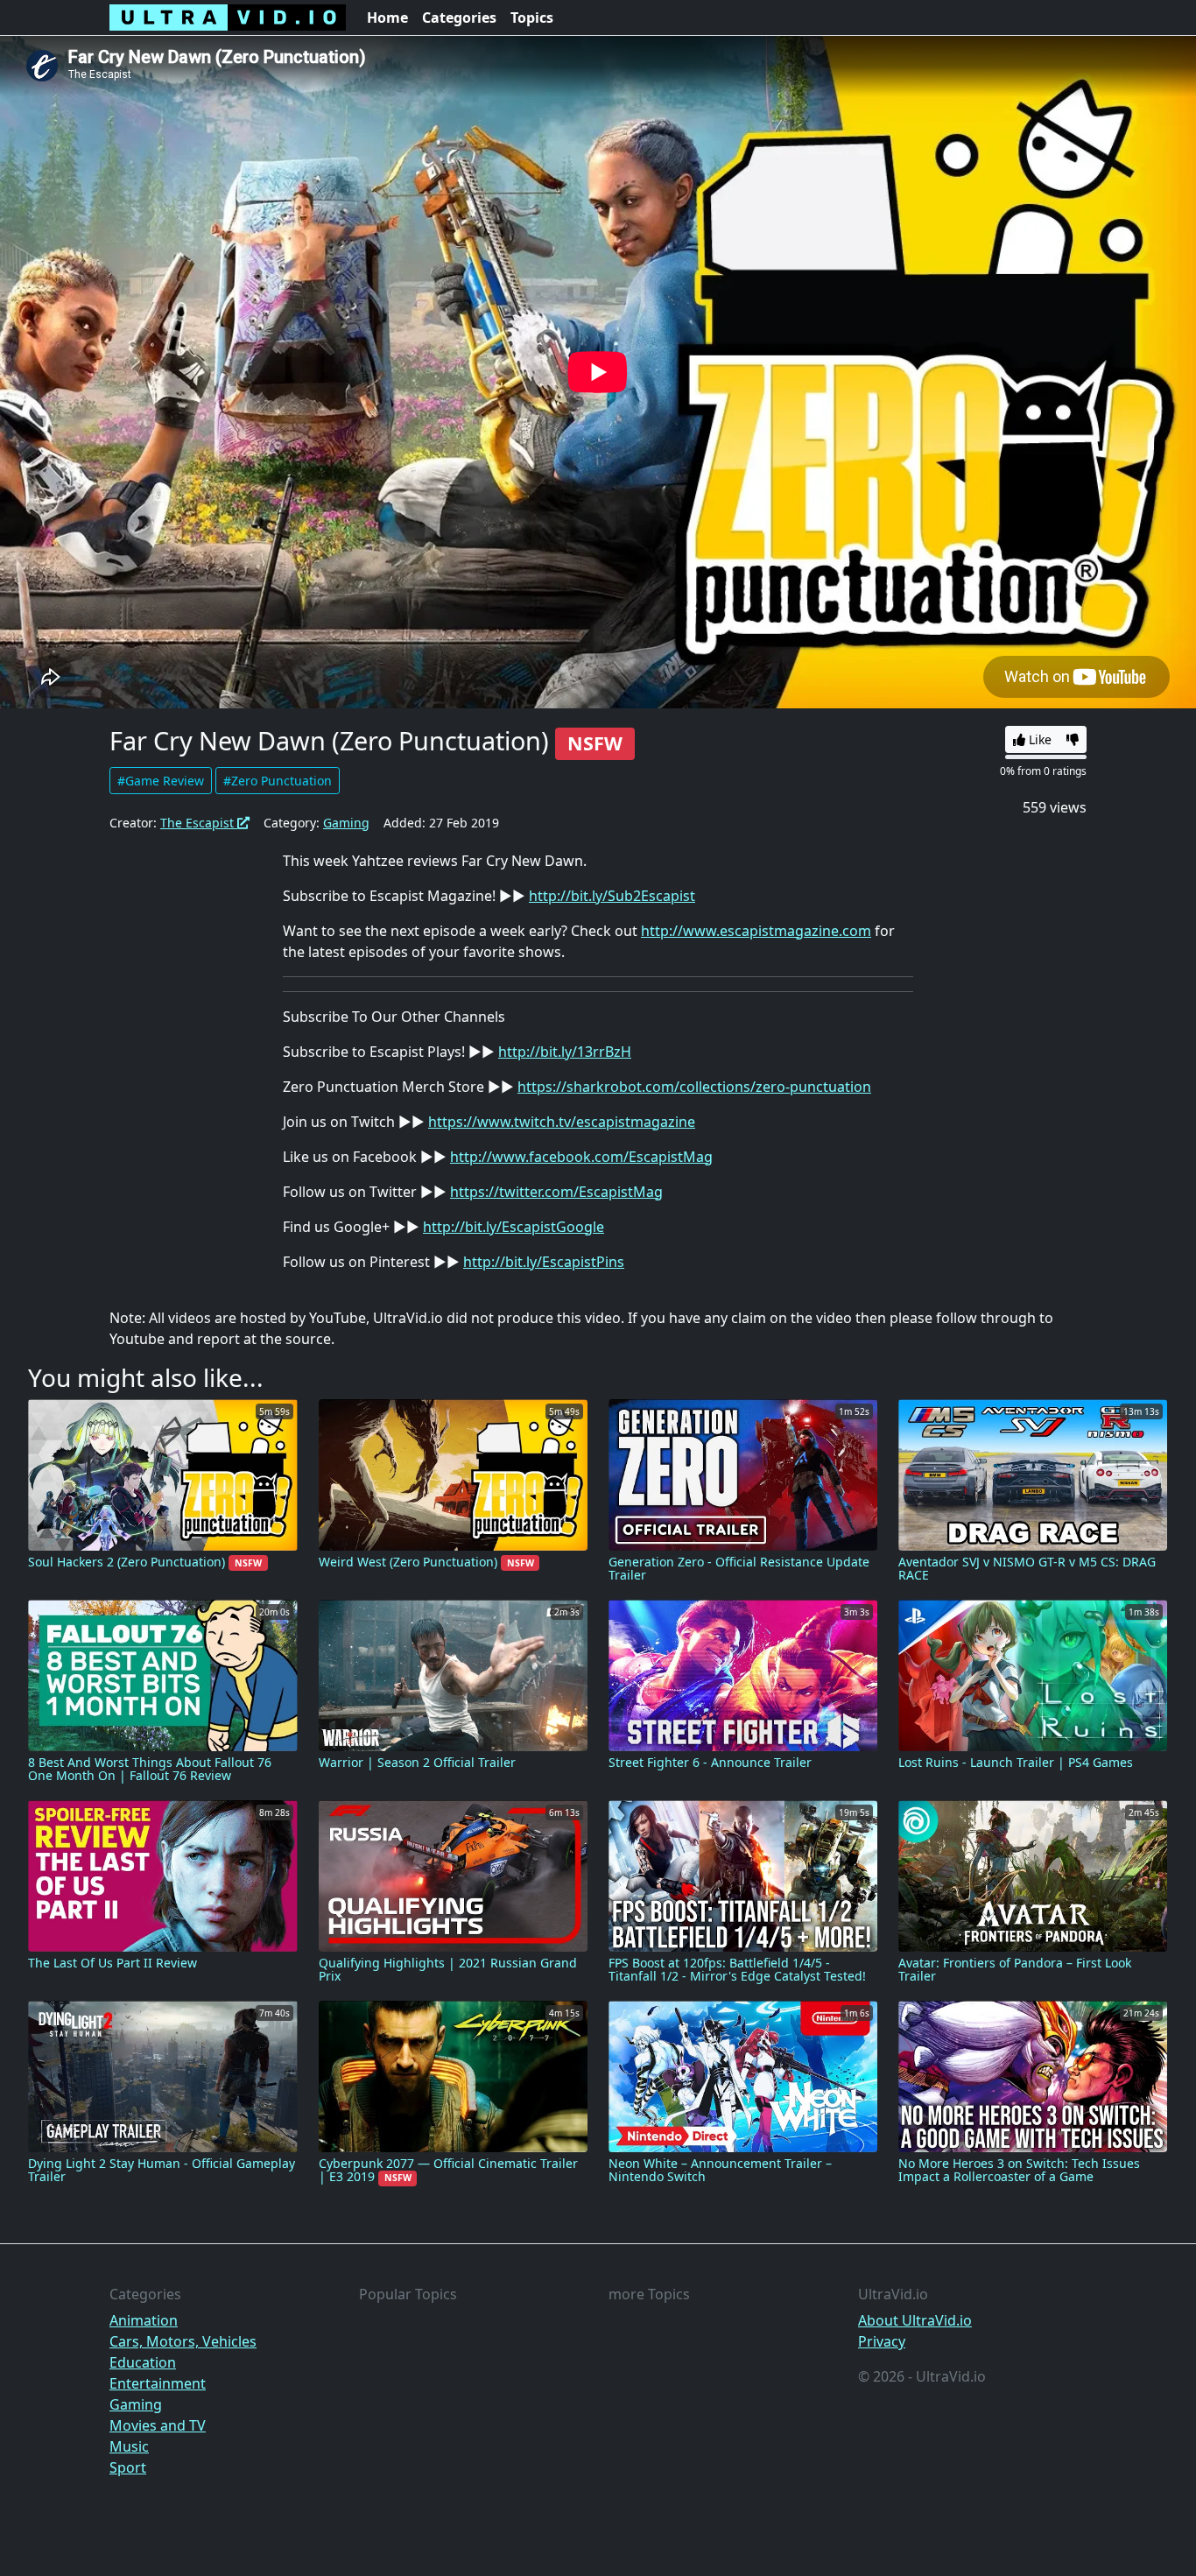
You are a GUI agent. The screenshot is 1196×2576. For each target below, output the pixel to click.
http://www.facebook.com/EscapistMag (581, 1157)
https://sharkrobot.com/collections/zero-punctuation (694, 1087)
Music (129, 2446)
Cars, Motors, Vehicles (183, 2341)
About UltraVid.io (915, 2320)
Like (1038, 739)
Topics (532, 18)
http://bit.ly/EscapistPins (544, 1262)
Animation (144, 2320)
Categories (459, 18)
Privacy (882, 2341)
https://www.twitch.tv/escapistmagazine (562, 1122)
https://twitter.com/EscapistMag (556, 1192)
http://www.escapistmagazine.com (756, 931)
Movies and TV (158, 2425)
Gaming (346, 823)
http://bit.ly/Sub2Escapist (612, 896)
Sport (128, 2467)
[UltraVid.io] (228, 18)
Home (387, 18)
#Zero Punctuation (278, 781)
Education (143, 2362)
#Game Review (161, 781)
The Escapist (199, 823)
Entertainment (158, 2383)
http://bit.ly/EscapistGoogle (514, 1227)
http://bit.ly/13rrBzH (565, 1052)
